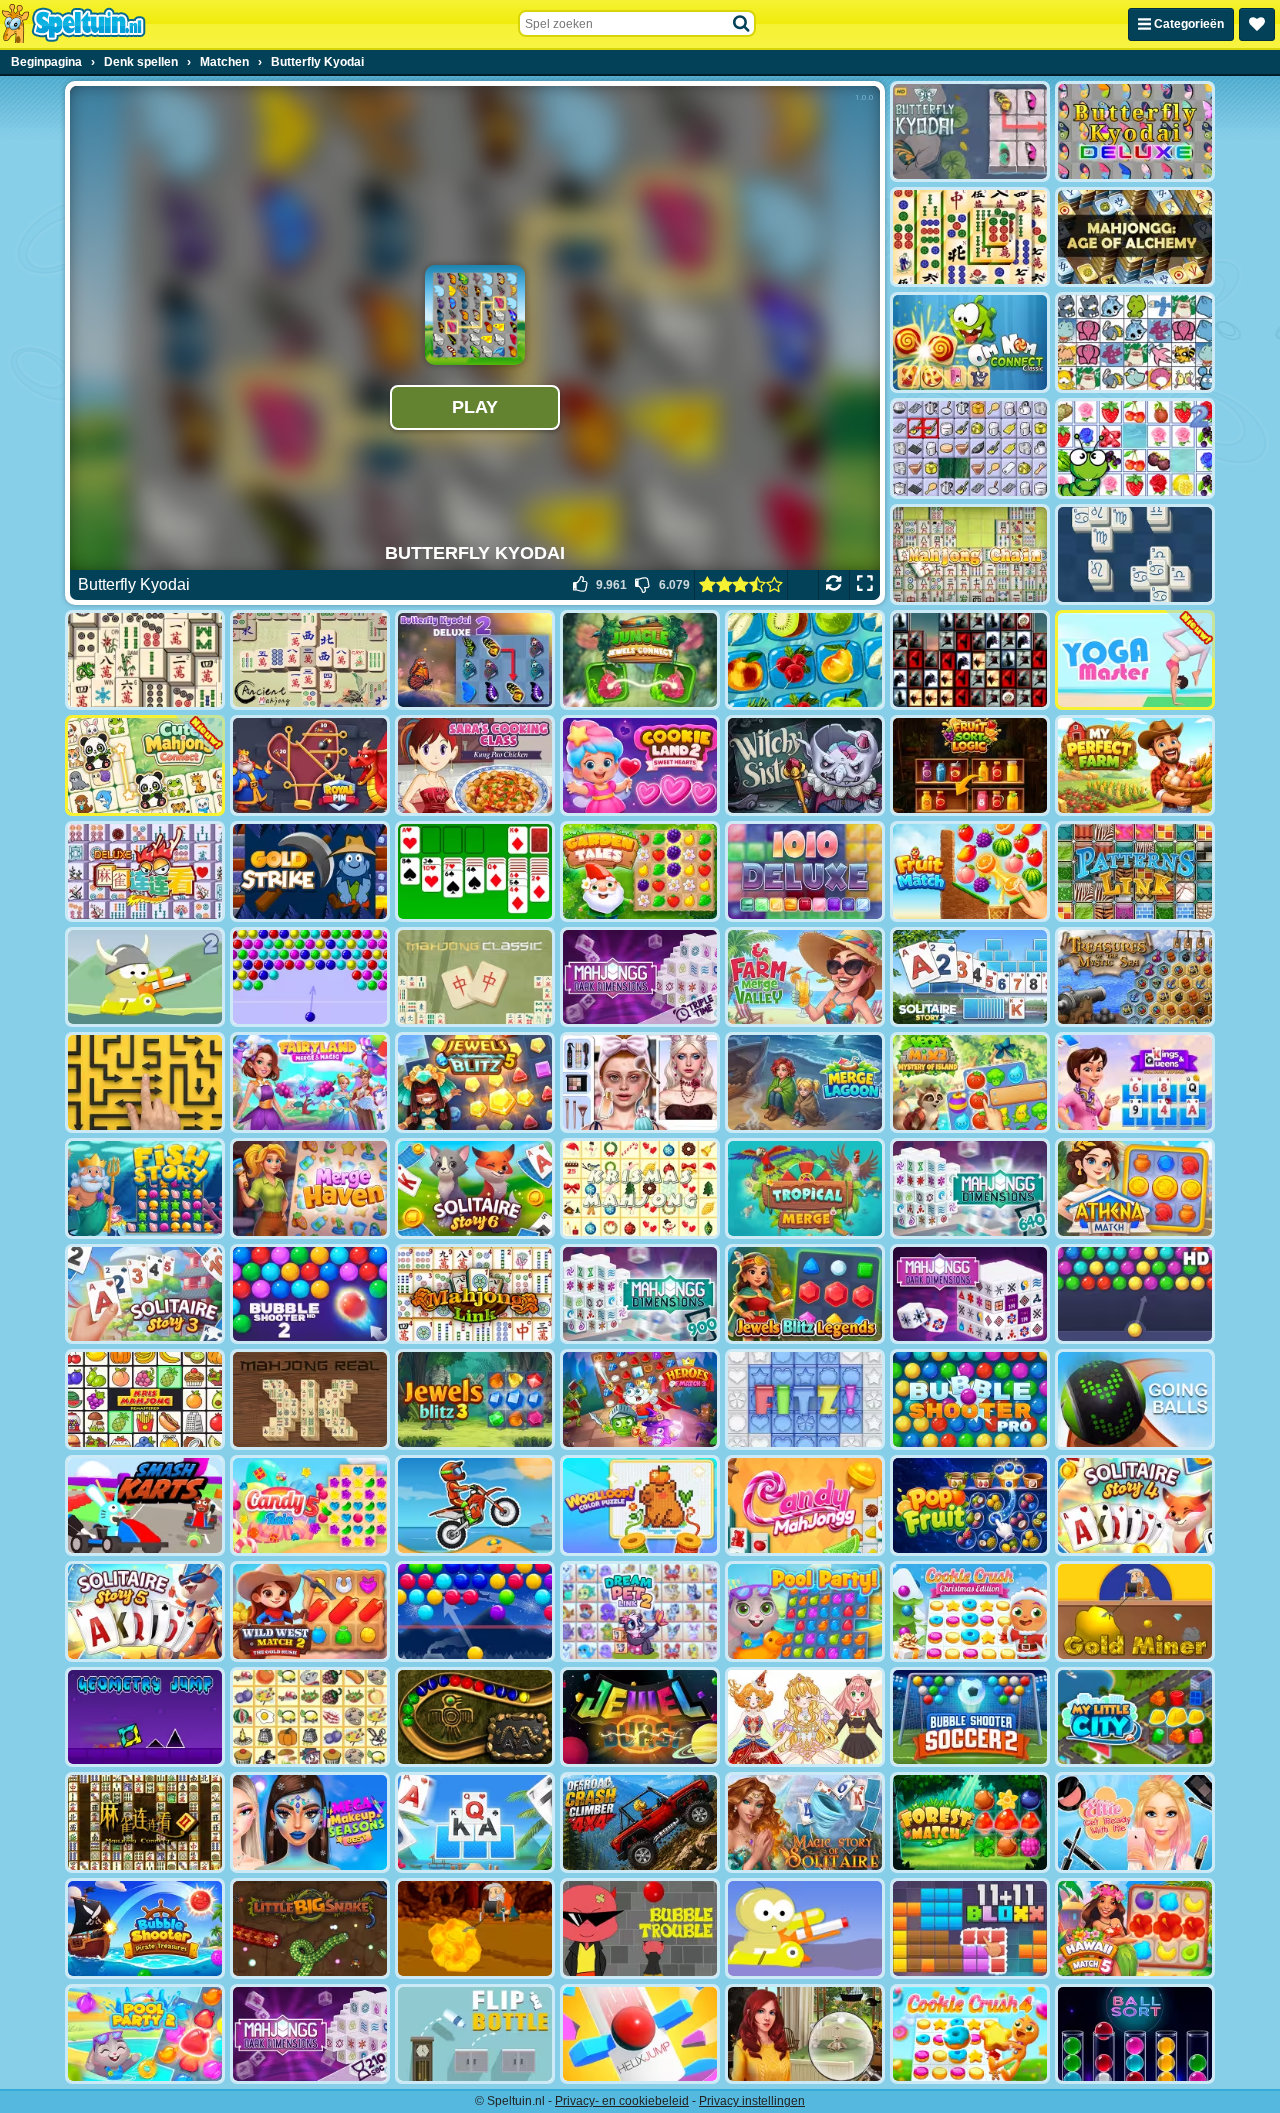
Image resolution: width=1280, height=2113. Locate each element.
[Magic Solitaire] (805, 1822)
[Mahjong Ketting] (970, 554)
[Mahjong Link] (475, 1294)
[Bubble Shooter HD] (1135, 1294)
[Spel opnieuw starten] (833, 585)
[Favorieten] (1257, 24)
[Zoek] (742, 24)
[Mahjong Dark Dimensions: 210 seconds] (310, 2034)
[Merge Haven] (310, 1188)
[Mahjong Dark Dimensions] (970, 1294)
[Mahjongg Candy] (805, 1505)
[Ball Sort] (1135, 2034)
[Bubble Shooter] (310, 977)
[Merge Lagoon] (805, 1082)
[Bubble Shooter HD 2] (310, 1294)
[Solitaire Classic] (475, 871)
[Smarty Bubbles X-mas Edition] (475, 1611)
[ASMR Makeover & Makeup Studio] (640, 1082)
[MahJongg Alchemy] (1135, 237)
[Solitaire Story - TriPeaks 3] (145, 1294)
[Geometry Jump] (145, 1717)
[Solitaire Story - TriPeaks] (475, 1822)
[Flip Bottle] (475, 2034)
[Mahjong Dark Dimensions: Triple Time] (640, 977)
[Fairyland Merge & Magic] (310, 1082)
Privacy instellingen (752, 2101)
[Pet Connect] (1135, 342)
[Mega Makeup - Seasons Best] (310, 1822)
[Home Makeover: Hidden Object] (805, 2034)
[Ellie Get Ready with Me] (1135, 1822)
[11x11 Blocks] (970, 1928)
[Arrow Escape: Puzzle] (145, 1082)
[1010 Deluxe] (805, 871)
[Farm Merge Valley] (805, 977)
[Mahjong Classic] (475, 977)
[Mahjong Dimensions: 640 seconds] (970, 1188)
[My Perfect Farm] (1135, 765)
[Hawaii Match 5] (1135, 1928)
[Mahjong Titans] (970, 237)
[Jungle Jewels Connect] (640, 660)
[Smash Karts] (145, 1505)
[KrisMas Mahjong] (640, 1188)
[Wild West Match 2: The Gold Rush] (310, 1611)
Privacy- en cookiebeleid (622, 2101)
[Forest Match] (970, 1822)
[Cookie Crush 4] (970, 2034)
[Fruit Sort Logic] (970, 765)
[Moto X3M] (475, 1505)
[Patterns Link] (1135, 871)
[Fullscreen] (864, 585)
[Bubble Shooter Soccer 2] (970, 1717)
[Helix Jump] (640, 2034)
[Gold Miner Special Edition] (475, 1928)
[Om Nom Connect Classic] (970, 342)
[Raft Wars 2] (145, 977)
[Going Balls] (1135, 1399)
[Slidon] (1135, 554)
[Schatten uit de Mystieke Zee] (1135, 977)
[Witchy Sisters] (805, 765)
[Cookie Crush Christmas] (970, 1611)
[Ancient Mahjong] (310, 660)
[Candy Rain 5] (310, 1505)
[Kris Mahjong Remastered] (145, 1399)
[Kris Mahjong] (310, 1717)
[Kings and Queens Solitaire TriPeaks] (1135, 1082)
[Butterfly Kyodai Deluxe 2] (475, 660)
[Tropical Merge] (805, 1188)
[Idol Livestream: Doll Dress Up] (805, 1717)
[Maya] (475, 1717)
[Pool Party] (805, 1611)
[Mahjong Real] (310, 1399)
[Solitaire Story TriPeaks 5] (145, 1611)
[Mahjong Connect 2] (145, 1822)
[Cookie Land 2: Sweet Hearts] (640, 765)
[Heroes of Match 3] (640, 1399)
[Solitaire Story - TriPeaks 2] (970, 977)
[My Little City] (1135, 1717)
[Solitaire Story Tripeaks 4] (1135, 1505)
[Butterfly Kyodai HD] (970, 131)
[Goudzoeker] (1135, 1611)
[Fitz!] (805, 1399)
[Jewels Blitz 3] (475, 1399)
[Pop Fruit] (970, 1505)
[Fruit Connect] (1135, 448)
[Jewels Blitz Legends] (805, 1294)
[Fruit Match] (970, 871)
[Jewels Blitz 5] (475, 1082)
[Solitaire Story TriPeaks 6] (475, 1188)
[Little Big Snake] (310, 1928)
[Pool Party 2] (145, 2034)
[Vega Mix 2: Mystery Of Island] (970, 1082)
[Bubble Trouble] (640, 1928)
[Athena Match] (1135, 1188)
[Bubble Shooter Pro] (970, 1399)
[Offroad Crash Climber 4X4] (640, 1822)
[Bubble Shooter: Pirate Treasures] (145, 1928)
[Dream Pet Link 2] (640, 1611)
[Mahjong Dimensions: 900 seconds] (640, 1294)
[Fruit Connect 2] (805, 660)
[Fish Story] (145, 1188)
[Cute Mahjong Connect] (145, 765)
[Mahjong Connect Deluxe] (145, 871)
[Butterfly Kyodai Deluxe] (1135, 131)
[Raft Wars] (805, 1928)
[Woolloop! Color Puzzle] (640, 1505)
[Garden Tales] (640, 871)
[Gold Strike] (310, 871)
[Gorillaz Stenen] (970, 660)
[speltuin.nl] (73, 24)
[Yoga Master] (1135, 660)
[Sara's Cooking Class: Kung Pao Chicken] (475, 765)
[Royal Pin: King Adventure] (310, 765)
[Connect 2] (970, 448)
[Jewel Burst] (640, 1717)
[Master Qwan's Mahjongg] (145, 660)
